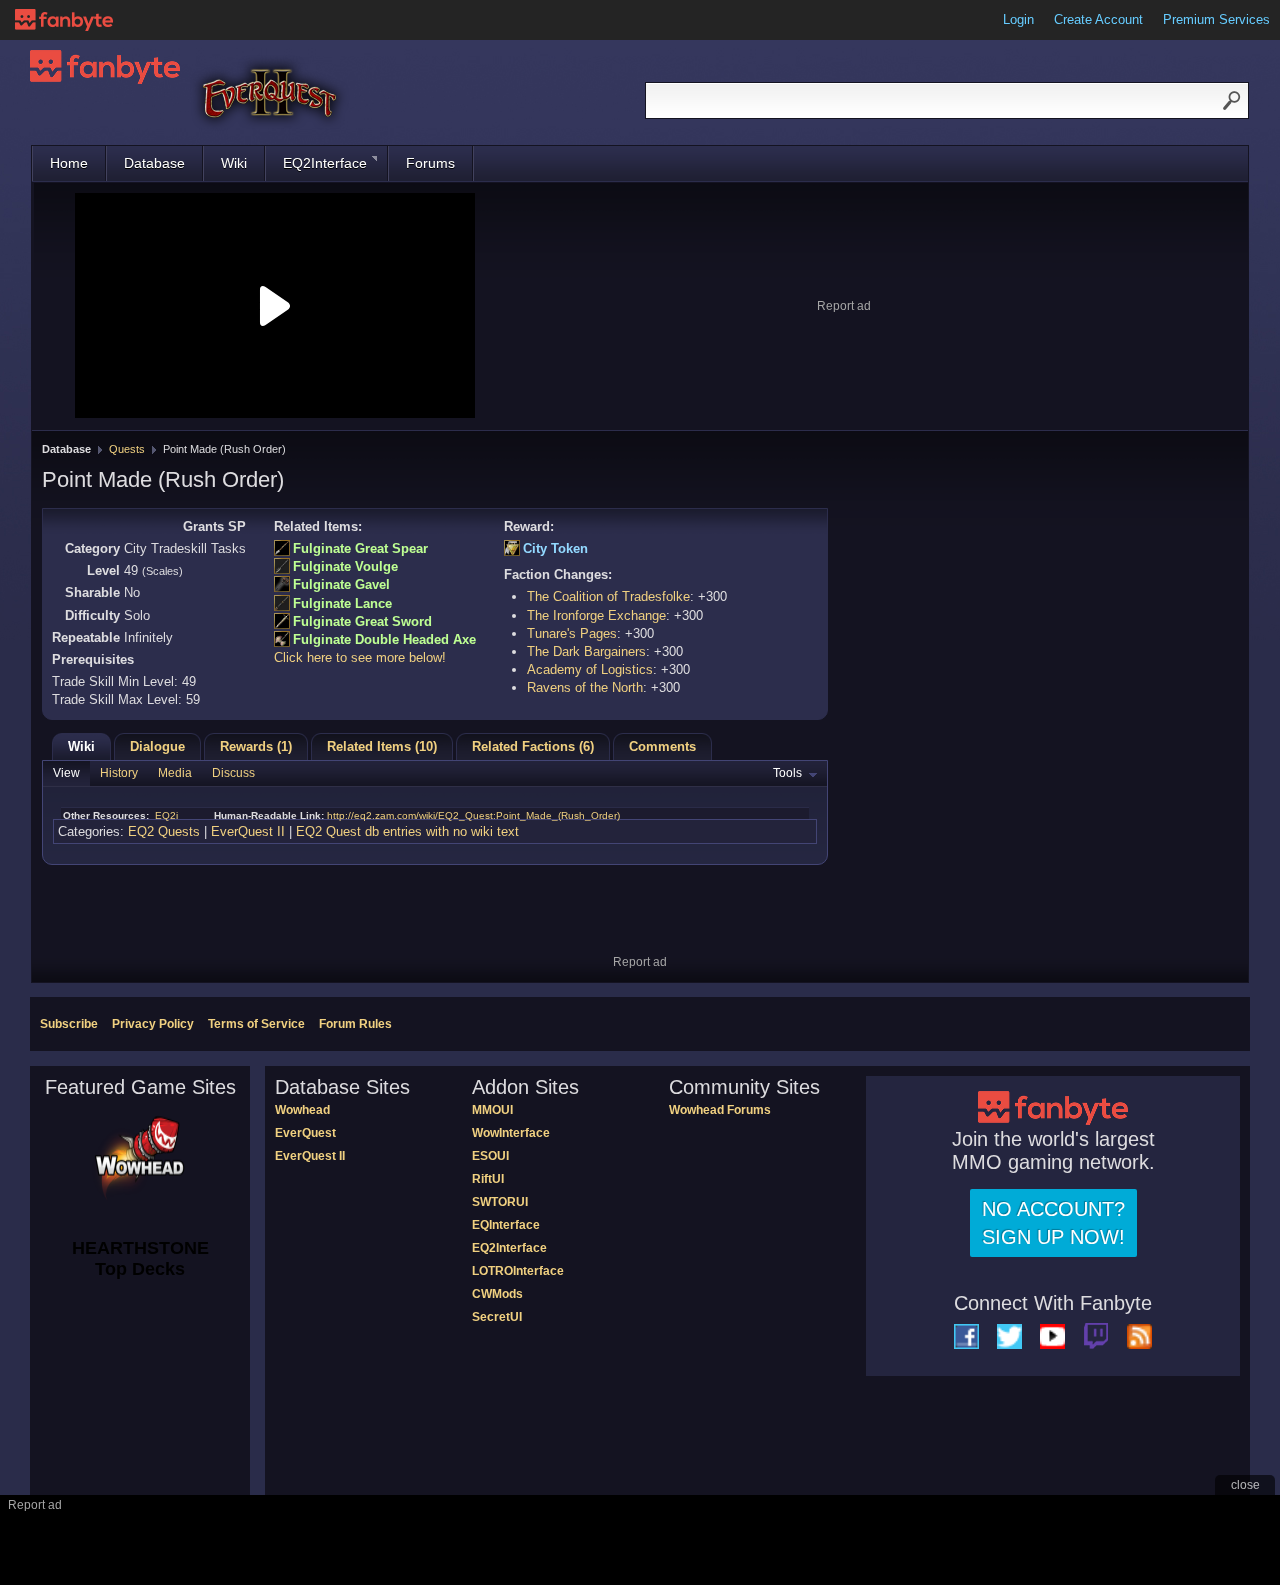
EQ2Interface (325, 163)
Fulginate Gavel (341, 584)
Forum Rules (355, 1024)
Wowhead (302, 1110)
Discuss (233, 773)
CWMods (497, 1294)
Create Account (1098, 19)
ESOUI (490, 1156)
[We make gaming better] (64, 20)
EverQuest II (248, 831)
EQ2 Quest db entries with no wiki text (407, 831)
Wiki (234, 163)
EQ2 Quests (164, 831)
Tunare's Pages (572, 633)
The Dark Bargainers (586, 651)
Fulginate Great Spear (360, 548)
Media (175, 773)
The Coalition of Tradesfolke (608, 596)
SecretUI (497, 1317)
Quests (127, 449)
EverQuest (305, 1133)
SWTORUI (500, 1202)
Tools (787, 773)
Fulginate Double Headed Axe (384, 639)
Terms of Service (256, 1024)
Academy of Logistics (590, 669)
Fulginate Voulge (345, 566)
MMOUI (492, 1110)
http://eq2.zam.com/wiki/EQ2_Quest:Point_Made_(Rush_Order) (473, 815)
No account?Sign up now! (1053, 1223)
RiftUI (488, 1179)
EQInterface (506, 1225)
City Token (555, 548)
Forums (430, 163)
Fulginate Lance (342, 603)
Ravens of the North (585, 687)
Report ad (844, 306)
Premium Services (1216, 19)
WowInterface (511, 1133)
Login (1018, 19)
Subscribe (69, 1024)
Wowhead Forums (720, 1110)
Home (69, 163)
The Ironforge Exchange (596, 615)
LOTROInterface (518, 1271)
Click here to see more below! (360, 657)
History (119, 773)
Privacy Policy (153, 1024)
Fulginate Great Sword (362, 621)
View (66, 773)
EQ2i (166, 815)
